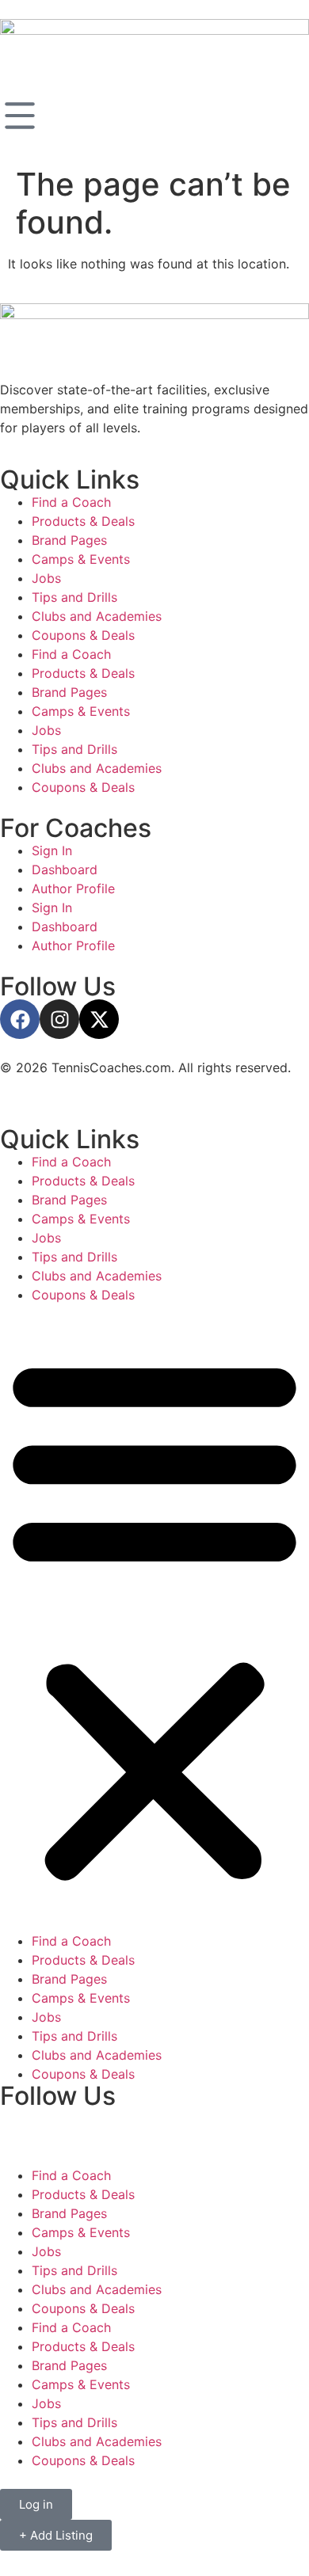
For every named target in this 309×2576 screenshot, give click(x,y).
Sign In (52, 850)
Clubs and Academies (97, 616)
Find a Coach (71, 502)
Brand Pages (69, 540)
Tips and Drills (74, 597)
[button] (154, 1618)
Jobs (46, 578)
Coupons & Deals (83, 635)
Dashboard (65, 869)
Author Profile (73, 888)
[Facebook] (20, 1019)
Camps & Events (81, 559)
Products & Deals (83, 521)
